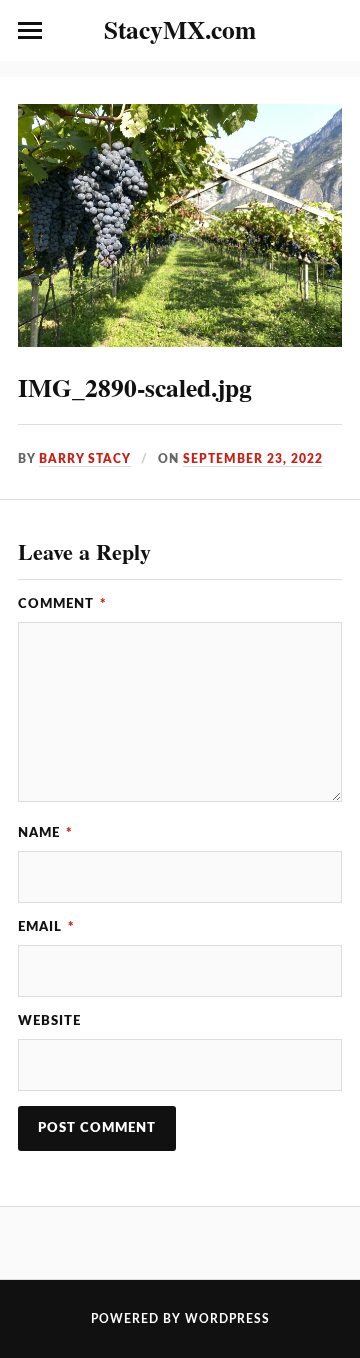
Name (45, 833)
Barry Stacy (85, 459)
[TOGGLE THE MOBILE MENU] (30, 31)
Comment (62, 604)
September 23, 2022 (253, 459)
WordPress (227, 1319)
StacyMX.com (180, 29)
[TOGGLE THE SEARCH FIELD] (330, 31)
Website (49, 1021)
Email (46, 927)
